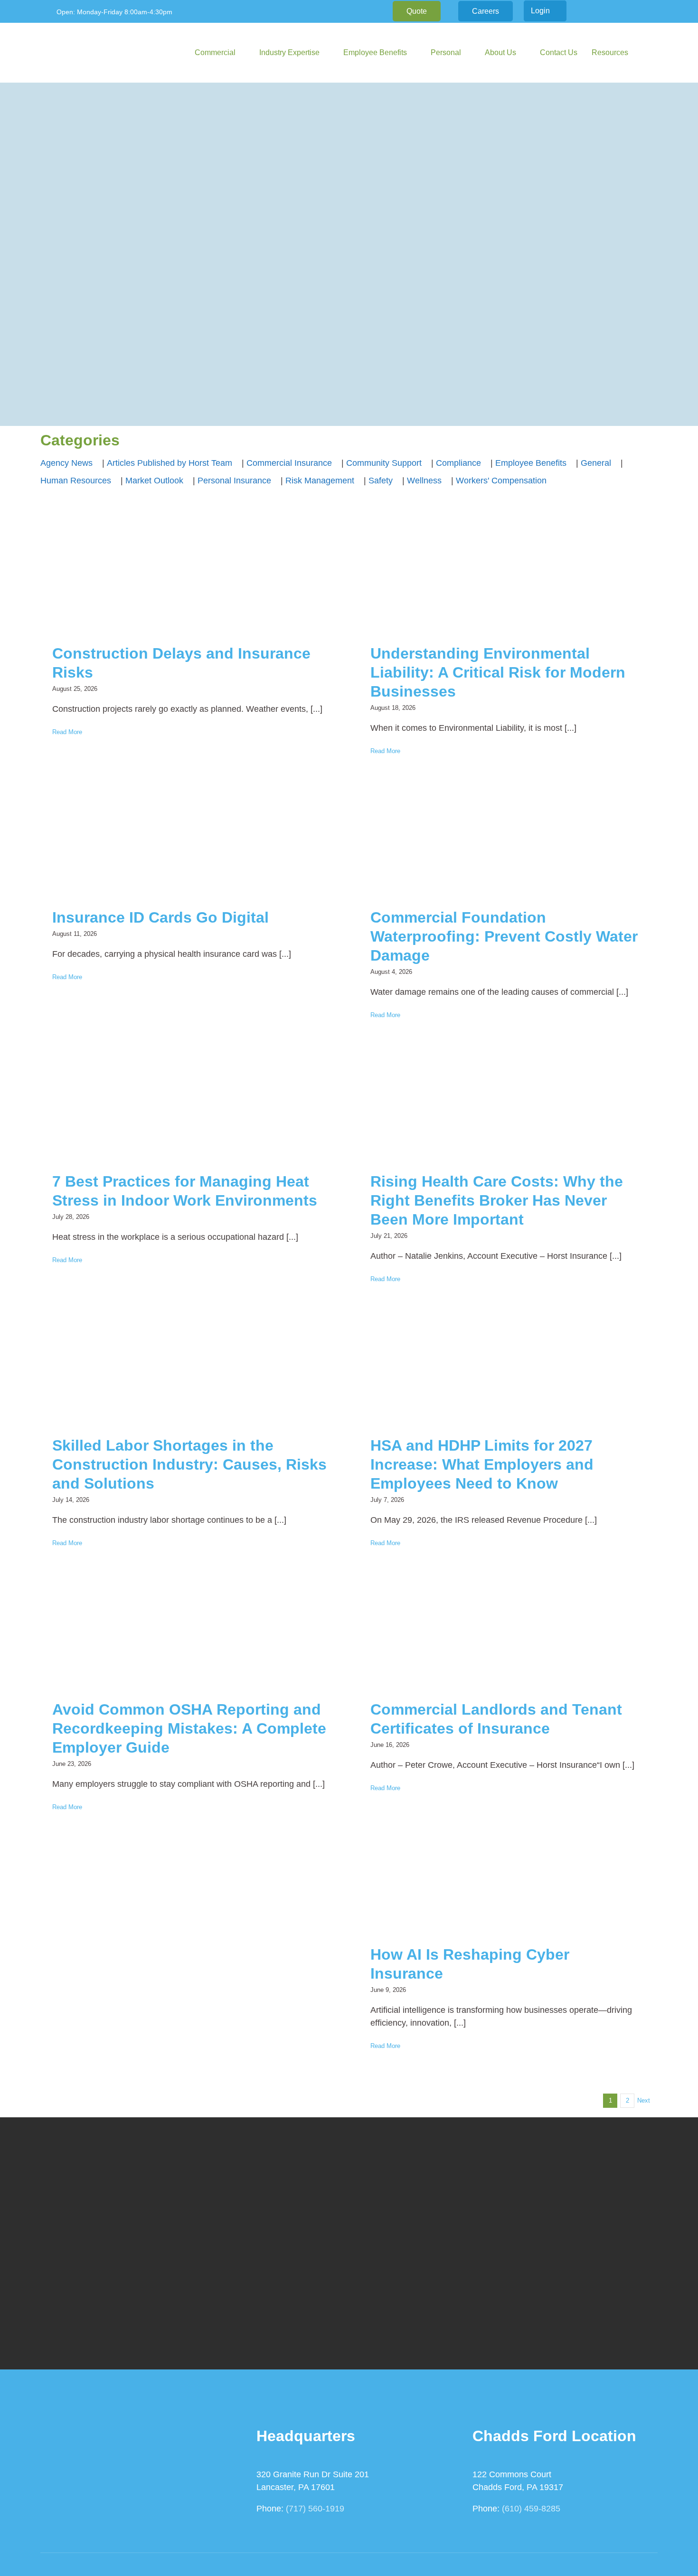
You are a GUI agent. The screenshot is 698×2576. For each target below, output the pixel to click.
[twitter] (629, 11)
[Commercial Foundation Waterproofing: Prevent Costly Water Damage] (508, 841)
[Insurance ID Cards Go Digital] (190, 841)
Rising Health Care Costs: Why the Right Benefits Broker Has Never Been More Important (497, 1200)
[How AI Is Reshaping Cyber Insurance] (508, 1878)
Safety (381, 481)
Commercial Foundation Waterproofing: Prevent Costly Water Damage (504, 936)
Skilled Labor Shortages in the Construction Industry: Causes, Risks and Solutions (189, 1464)
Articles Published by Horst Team (170, 463)
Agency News (66, 463)
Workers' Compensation (501, 481)
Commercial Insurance (289, 463)
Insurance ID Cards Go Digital (160, 917)
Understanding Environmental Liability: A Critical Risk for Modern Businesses (498, 672)
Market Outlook (154, 481)
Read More (67, 732)
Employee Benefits (531, 463)
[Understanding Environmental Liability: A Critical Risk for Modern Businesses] (508, 577)
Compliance (458, 463)
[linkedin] (614, 11)
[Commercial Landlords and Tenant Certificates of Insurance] (508, 1633)
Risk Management (320, 481)
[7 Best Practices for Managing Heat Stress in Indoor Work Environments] (190, 1105)
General (596, 463)
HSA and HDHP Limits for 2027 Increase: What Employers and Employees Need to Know (482, 1464)
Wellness (424, 481)
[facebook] (599, 11)
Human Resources (76, 481)
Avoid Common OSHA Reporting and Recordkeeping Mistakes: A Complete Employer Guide (189, 1728)
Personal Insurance (234, 481)
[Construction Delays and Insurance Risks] (190, 577)
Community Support (384, 463)
